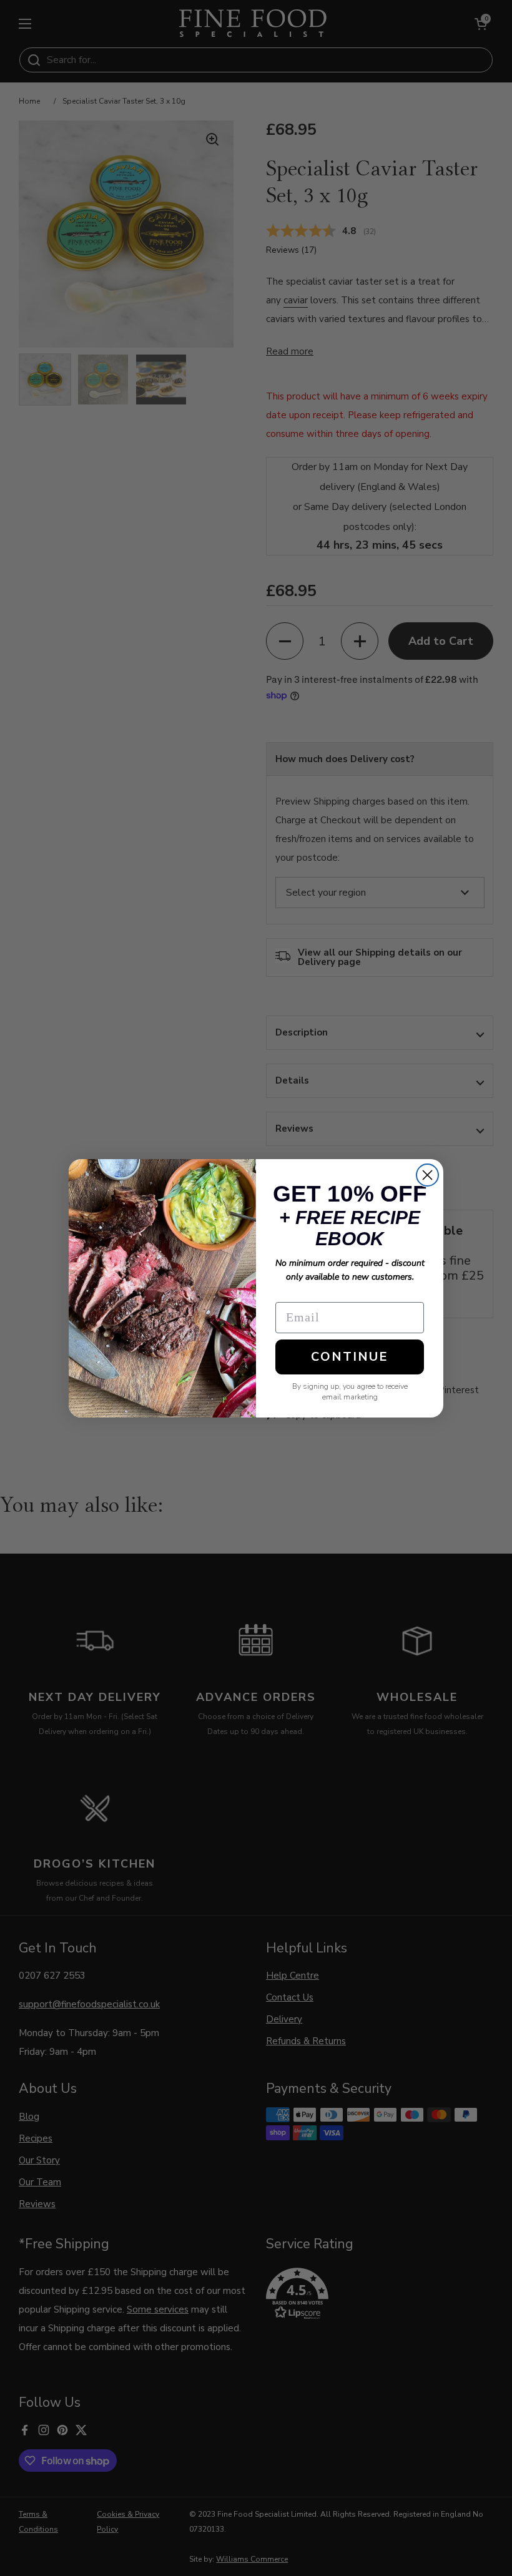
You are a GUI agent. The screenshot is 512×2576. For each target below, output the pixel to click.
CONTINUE (350, 1357)
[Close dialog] (427, 1175)
